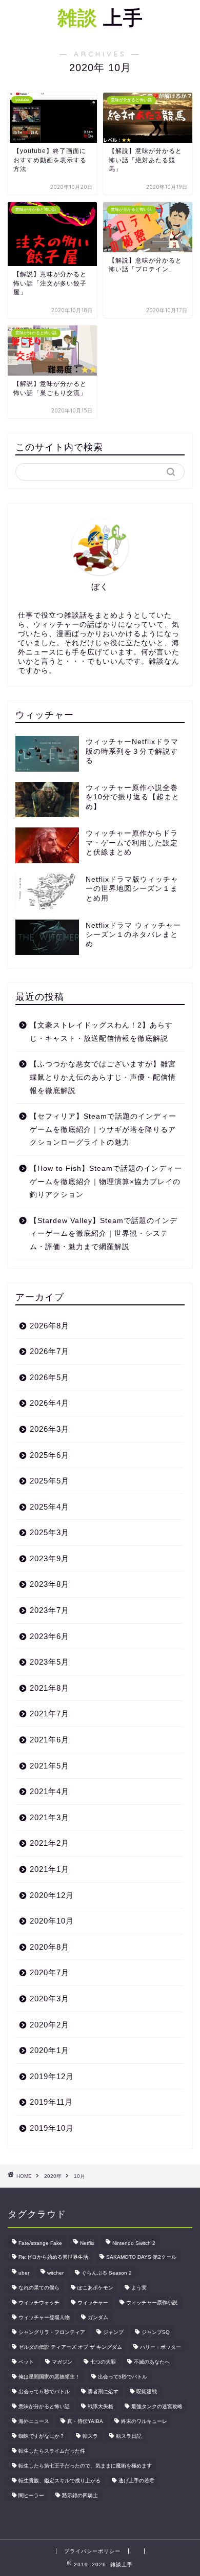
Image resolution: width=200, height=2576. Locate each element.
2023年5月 (49, 1662)
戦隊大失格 (101, 2406)
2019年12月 (52, 2076)
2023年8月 (49, 1584)
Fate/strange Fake (40, 2243)
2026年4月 (49, 1403)
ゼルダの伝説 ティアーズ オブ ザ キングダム (70, 2347)
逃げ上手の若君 (136, 2481)
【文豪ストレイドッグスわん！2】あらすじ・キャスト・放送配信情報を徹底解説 (101, 1032)
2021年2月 (49, 1843)
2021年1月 (49, 1869)
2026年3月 (49, 1429)
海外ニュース (34, 2421)
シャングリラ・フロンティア (52, 2332)
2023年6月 (49, 1636)
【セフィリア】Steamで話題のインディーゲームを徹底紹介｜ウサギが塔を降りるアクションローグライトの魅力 (103, 1129)
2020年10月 (52, 1921)
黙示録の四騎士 (80, 2495)
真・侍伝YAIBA (85, 2421)
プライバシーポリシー (92, 2551)
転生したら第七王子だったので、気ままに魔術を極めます (85, 2466)
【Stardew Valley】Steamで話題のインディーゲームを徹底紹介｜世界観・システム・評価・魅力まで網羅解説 (104, 1234)
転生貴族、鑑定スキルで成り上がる (59, 2481)
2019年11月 (51, 2102)
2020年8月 (49, 1947)
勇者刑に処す (103, 2392)
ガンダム (98, 2317)
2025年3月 (49, 1532)
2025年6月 (49, 1455)
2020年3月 (49, 1999)
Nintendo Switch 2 (134, 2243)
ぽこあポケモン (95, 2288)
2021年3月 (49, 1817)
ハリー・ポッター (161, 2347)
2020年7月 (49, 1972)
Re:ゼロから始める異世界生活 (53, 2257)
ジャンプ (113, 2332)
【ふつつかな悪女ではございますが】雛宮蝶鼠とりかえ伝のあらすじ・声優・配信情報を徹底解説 (103, 1077)
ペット (26, 2362)
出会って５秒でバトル (44, 2392)
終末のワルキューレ (144, 2421)
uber (24, 2273)
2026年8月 (49, 1326)
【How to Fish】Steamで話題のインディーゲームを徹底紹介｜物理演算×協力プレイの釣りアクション (106, 1182)
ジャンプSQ (156, 2332)
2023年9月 (49, 1558)
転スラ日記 (129, 2436)
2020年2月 (49, 2025)
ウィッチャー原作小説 (152, 2302)
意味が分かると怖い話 (44, 2406)
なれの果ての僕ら (39, 2288)
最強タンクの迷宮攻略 (157, 2406)
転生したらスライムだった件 (52, 2451)
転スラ (90, 2436)
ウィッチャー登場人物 (44, 2317)
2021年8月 (49, 1688)
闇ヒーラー (31, 2495)
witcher (55, 2273)
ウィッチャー (93, 2302)
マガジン (62, 2362)
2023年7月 (49, 1610)
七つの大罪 (103, 2362)
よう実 (139, 2288)
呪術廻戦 (147, 2392)
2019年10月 (52, 2128)
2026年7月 (49, 1351)
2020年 (53, 2176)
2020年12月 (52, 1895)
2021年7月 (49, 1713)
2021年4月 (49, 1791)
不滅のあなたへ (152, 2362)
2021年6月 (49, 1740)
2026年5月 (49, 1377)
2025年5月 (49, 1481)
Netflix (87, 2243)
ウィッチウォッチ (39, 2302)
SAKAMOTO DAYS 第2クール (141, 2257)
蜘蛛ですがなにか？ (42, 2436)
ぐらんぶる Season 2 (107, 2273)
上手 (100, 17)
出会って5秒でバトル (123, 2377)
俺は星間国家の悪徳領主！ (49, 2377)
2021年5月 (49, 1766)
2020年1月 (49, 2050)
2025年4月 (49, 1507)
